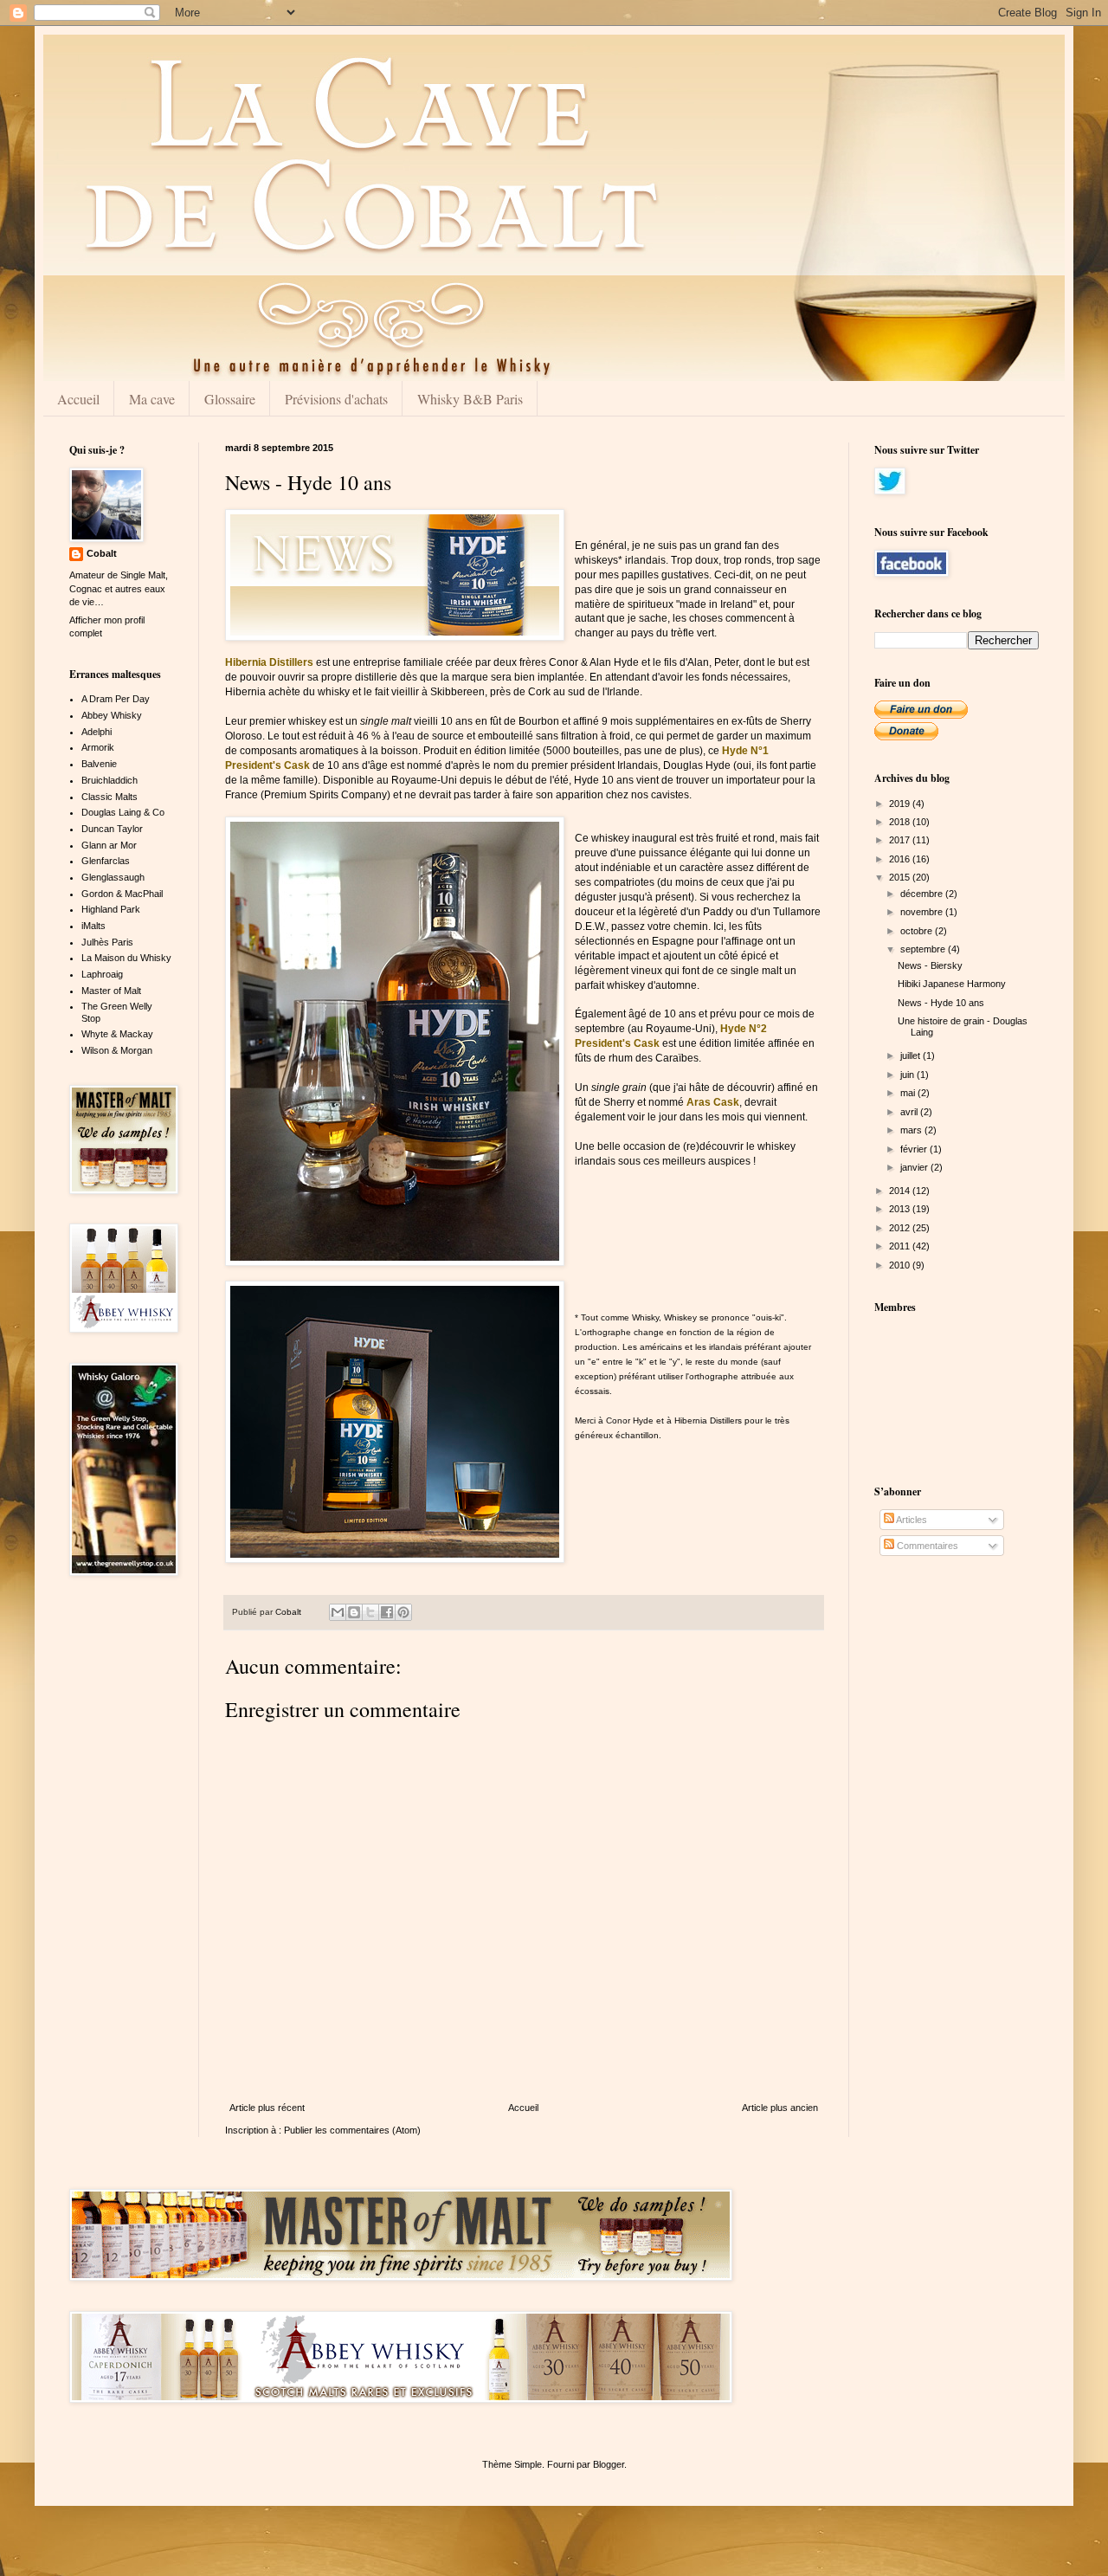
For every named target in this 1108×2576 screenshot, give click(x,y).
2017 (901, 840)
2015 (901, 877)
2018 (901, 822)
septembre (924, 949)
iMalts (93, 926)
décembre (923, 894)
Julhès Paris (107, 942)
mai (909, 1093)
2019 (901, 804)
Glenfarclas (106, 861)
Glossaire (230, 399)
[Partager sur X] (370, 1612)
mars (912, 1130)
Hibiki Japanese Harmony (952, 984)
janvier (915, 1167)
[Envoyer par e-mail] (338, 1612)
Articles (911, 1520)
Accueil (78, 399)
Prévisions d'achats (336, 399)
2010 (901, 1265)
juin (908, 1075)
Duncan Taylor (112, 829)
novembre (923, 912)
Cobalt (102, 553)
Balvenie (99, 764)
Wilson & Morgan (117, 1050)
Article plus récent (267, 2108)
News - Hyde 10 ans (941, 1003)
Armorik (98, 747)
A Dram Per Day (116, 699)
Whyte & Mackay (117, 1034)
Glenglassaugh (113, 877)
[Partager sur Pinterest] (403, 1612)
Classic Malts (110, 797)
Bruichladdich (110, 780)
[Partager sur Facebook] (387, 1612)
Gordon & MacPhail (122, 894)
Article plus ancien (780, 2108)
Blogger (609, 2464)
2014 (901, 1191)
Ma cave (152, 399)
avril (910, 1112)
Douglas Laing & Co (123, 812)
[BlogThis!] (354, 1612)
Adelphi (97, 732)
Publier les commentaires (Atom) (352, 2130)
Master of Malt (111, 991)
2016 (901, 859)
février (915, 1149)
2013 (901, 1209)
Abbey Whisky (112, 715)
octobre (918, 931)
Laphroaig (102, 974)
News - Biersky (930, 965)
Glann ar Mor (109, 845)
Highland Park (111, 909)
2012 (901, 1228)
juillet (912, 1056)
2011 (901, 1246)
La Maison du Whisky (126, 958)
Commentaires (926, 1546)
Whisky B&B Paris (470, 399)
